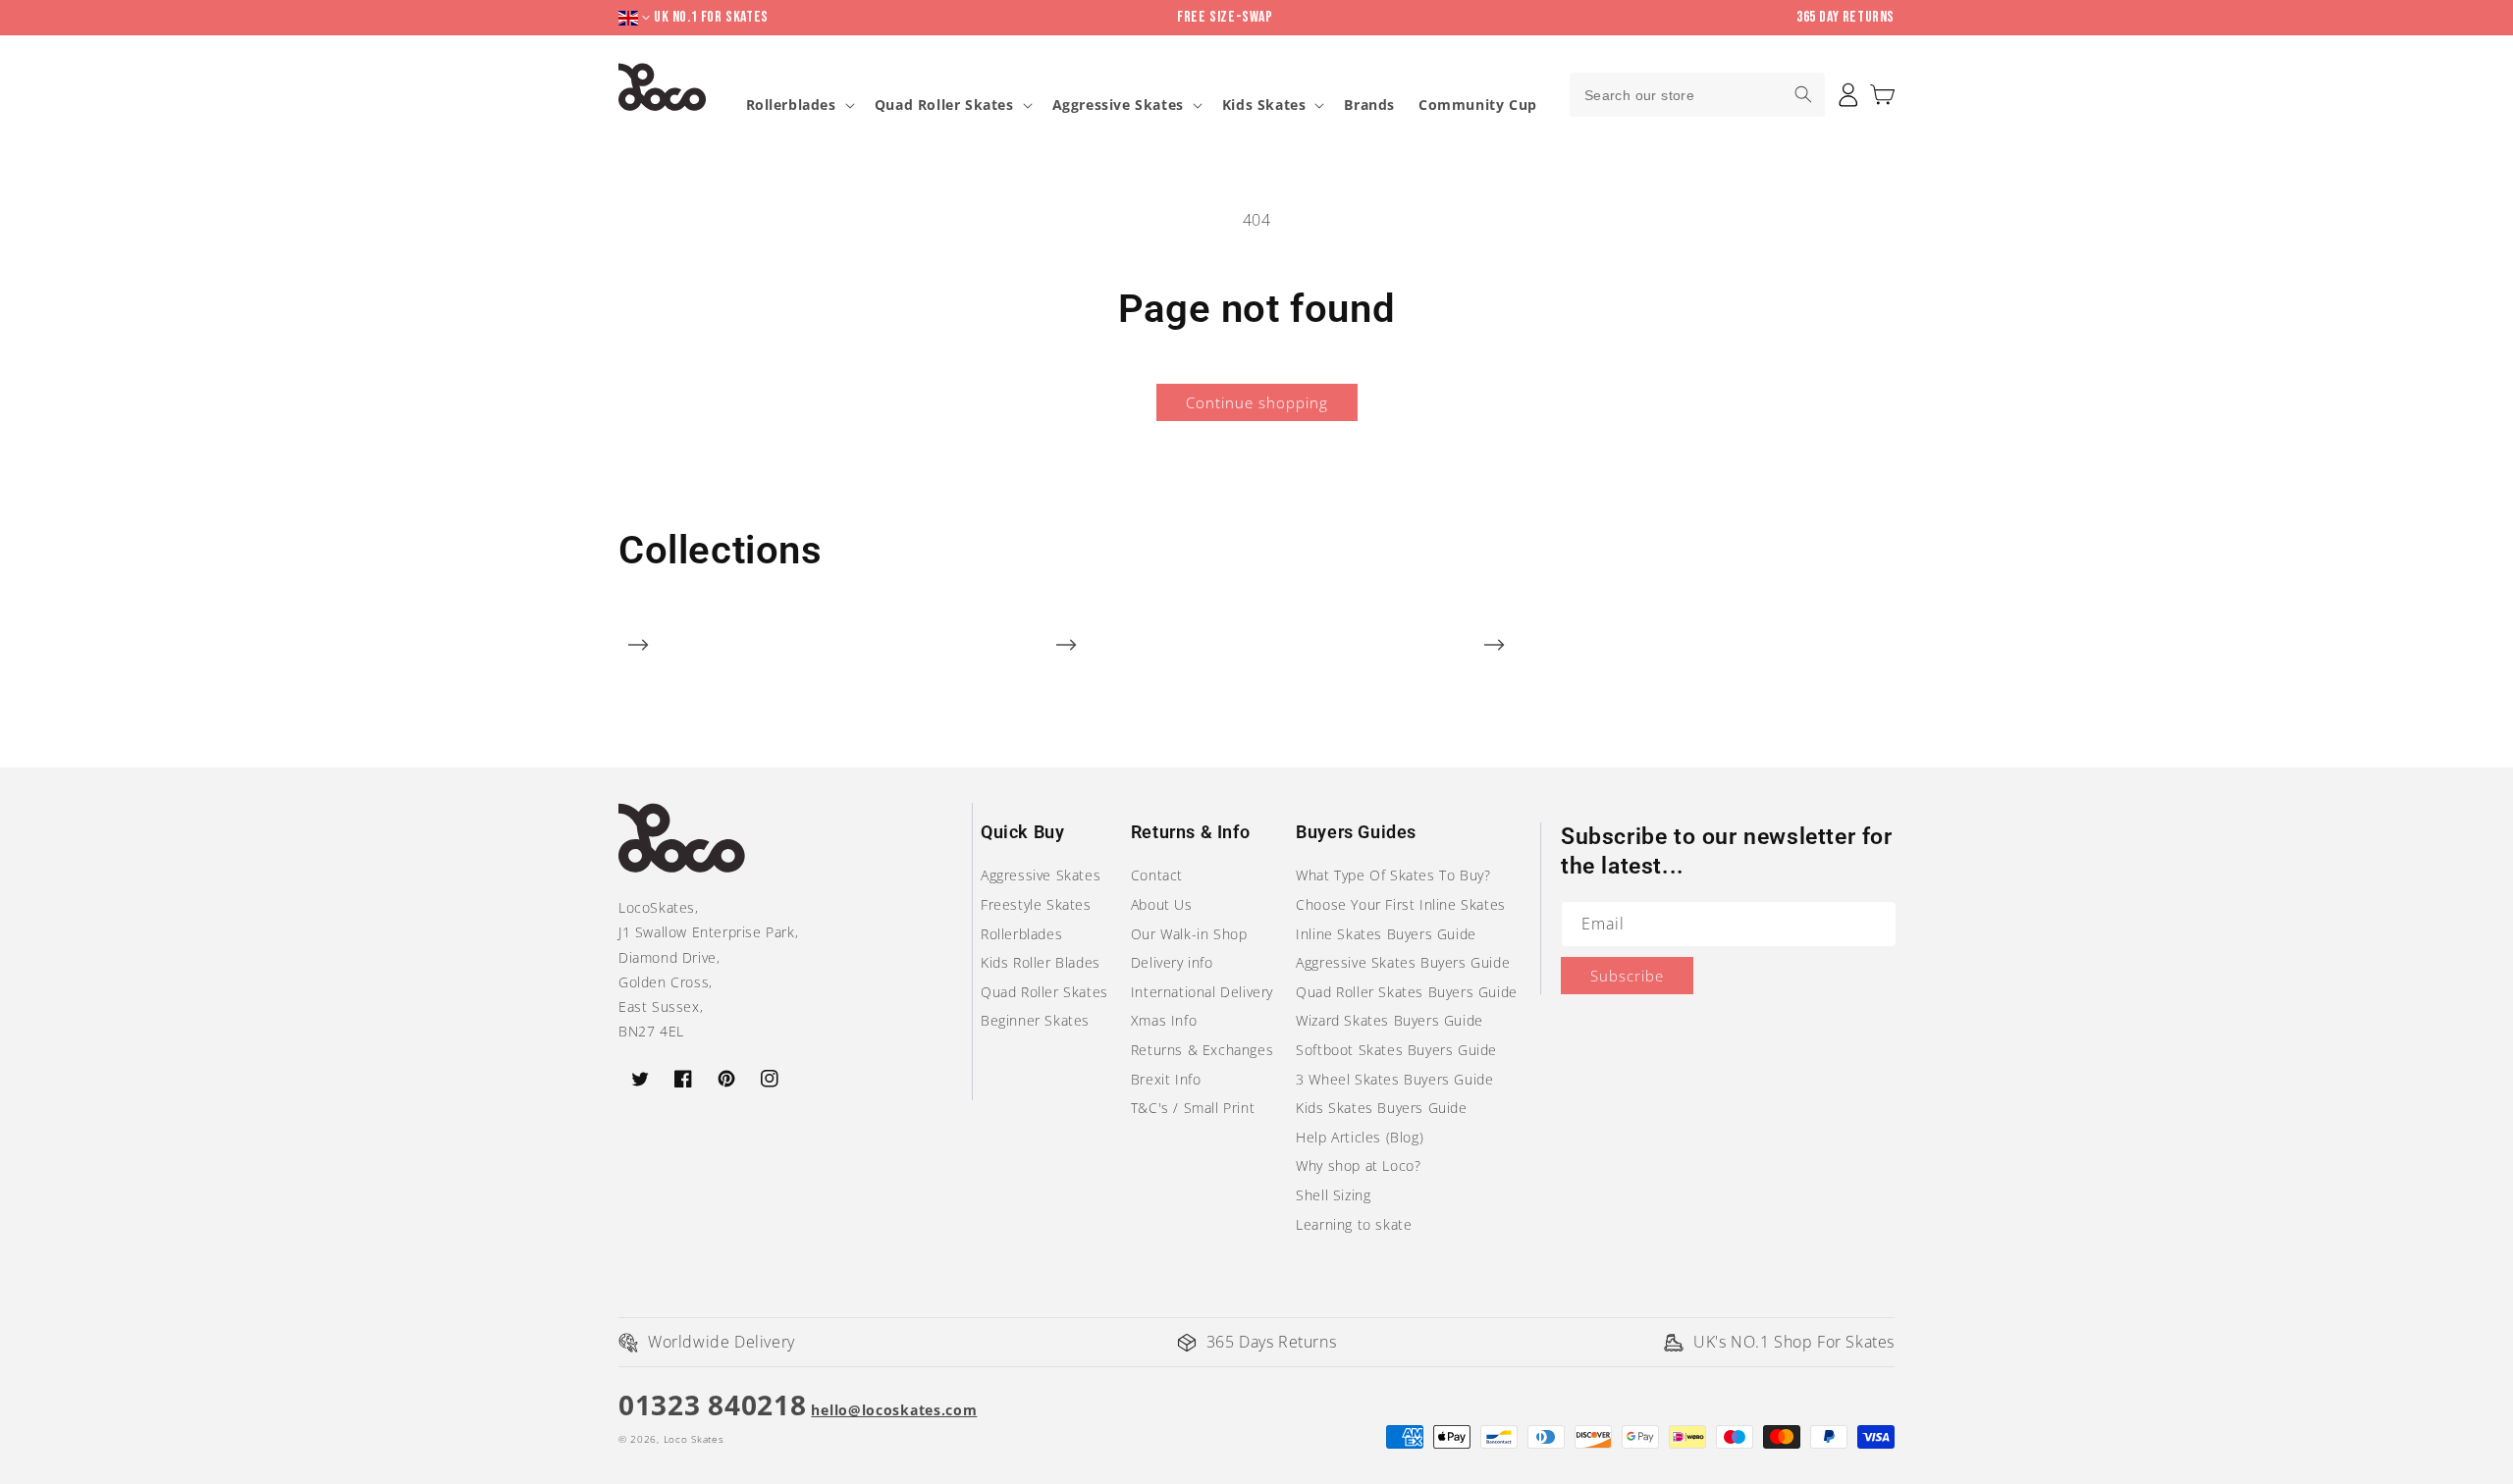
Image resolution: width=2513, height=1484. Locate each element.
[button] (1882, 95)
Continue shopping (1257, 402)
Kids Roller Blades (1041, 962)
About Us (1162, 904)
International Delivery (1202, 992)
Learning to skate (1354, 1224)
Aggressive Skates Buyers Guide (1403, 962)
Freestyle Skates (1036, 904)
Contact (1157, 875)
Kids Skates (1264, 105)
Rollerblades (791, 105)
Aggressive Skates (1118, 105)
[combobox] (1697, 95)
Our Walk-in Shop (1189, 934)
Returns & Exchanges (1202, 1050)
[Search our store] (1803, 94)
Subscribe (1627, 976)
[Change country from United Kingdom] (636, 18)
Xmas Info (1164, 1020)
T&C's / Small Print (1193, 1108)
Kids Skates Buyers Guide (1381, 1108)
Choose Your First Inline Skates (1401, 904)
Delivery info (1172, 962)
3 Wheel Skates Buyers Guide (1394, 1079)
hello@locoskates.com (894, 1410)
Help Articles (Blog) (1360, 1137)
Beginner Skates (1035, 1020)
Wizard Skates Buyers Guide (1390, 1020)
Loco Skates (694, 1439)
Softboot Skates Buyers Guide (1396, 1050)
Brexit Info (1166, 1079)
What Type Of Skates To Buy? (1393, 875)
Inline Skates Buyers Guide (1386, 934)
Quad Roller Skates (944, 105)
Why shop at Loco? (1358, 1166)
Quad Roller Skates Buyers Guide (1407, 992)
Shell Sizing (1333, 1195)
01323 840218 (712, 1404)
